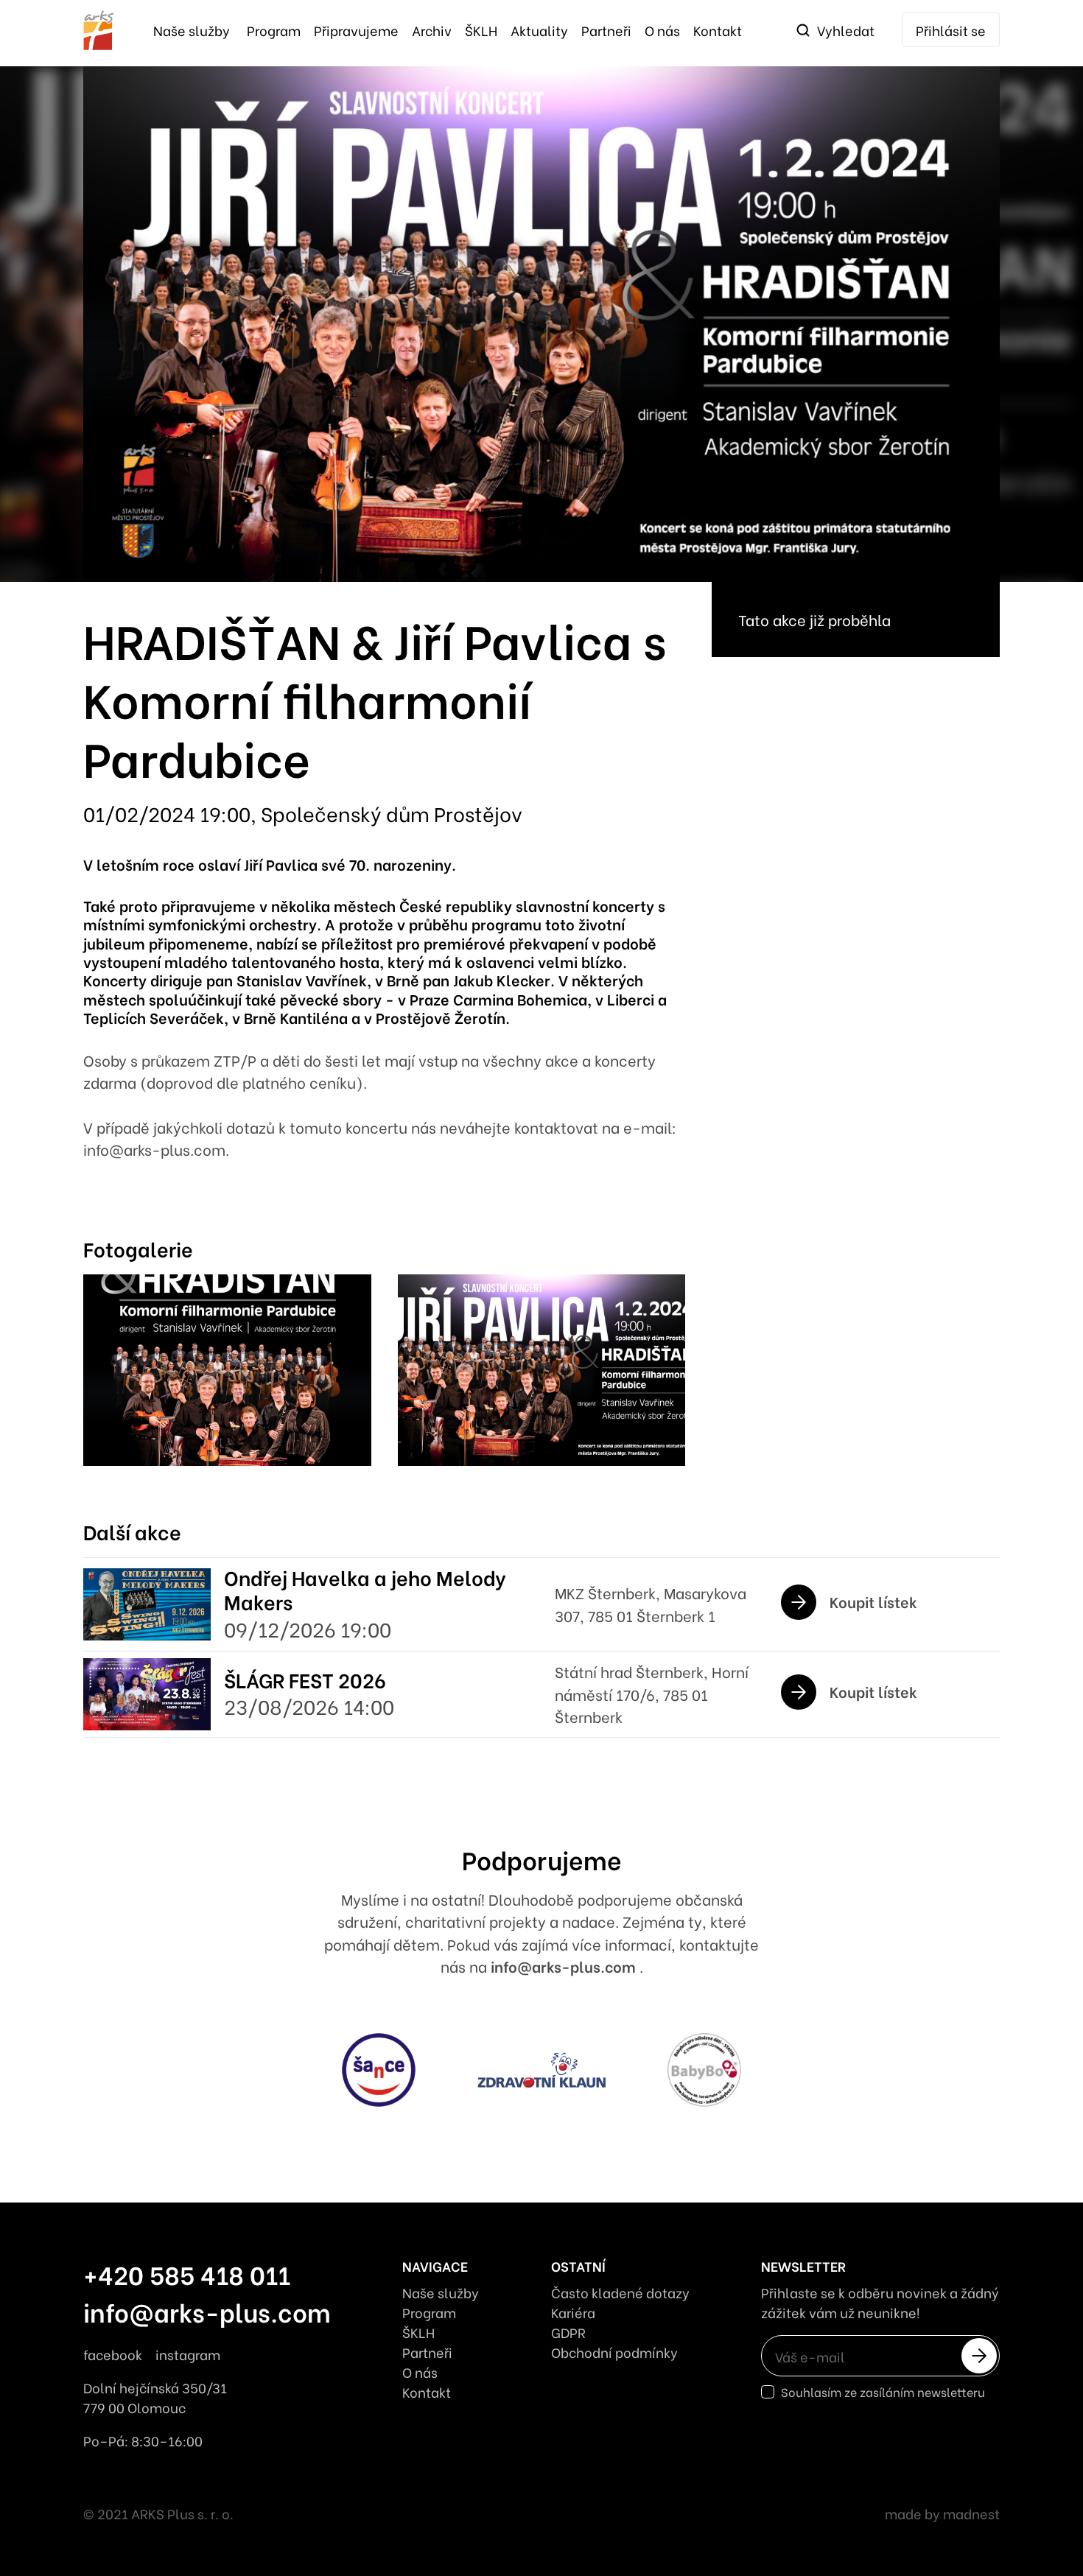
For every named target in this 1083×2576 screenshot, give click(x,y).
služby (192, 30)
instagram (188, 2354)
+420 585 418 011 (187, 2274)
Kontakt (718, 30)
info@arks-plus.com (565, 1966)
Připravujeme (356, 30)
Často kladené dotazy (620, 2292)
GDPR (568, 2332)
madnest (971, 2513)
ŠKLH (481, 30)
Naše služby (441, 2292)
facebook (113, 2354)
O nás (662, 30)
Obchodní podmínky (614, 2352)
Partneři (606, 30)
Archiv (432, 30)
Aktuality (539, 30)
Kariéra (573, 2312)
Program (274, 30)
